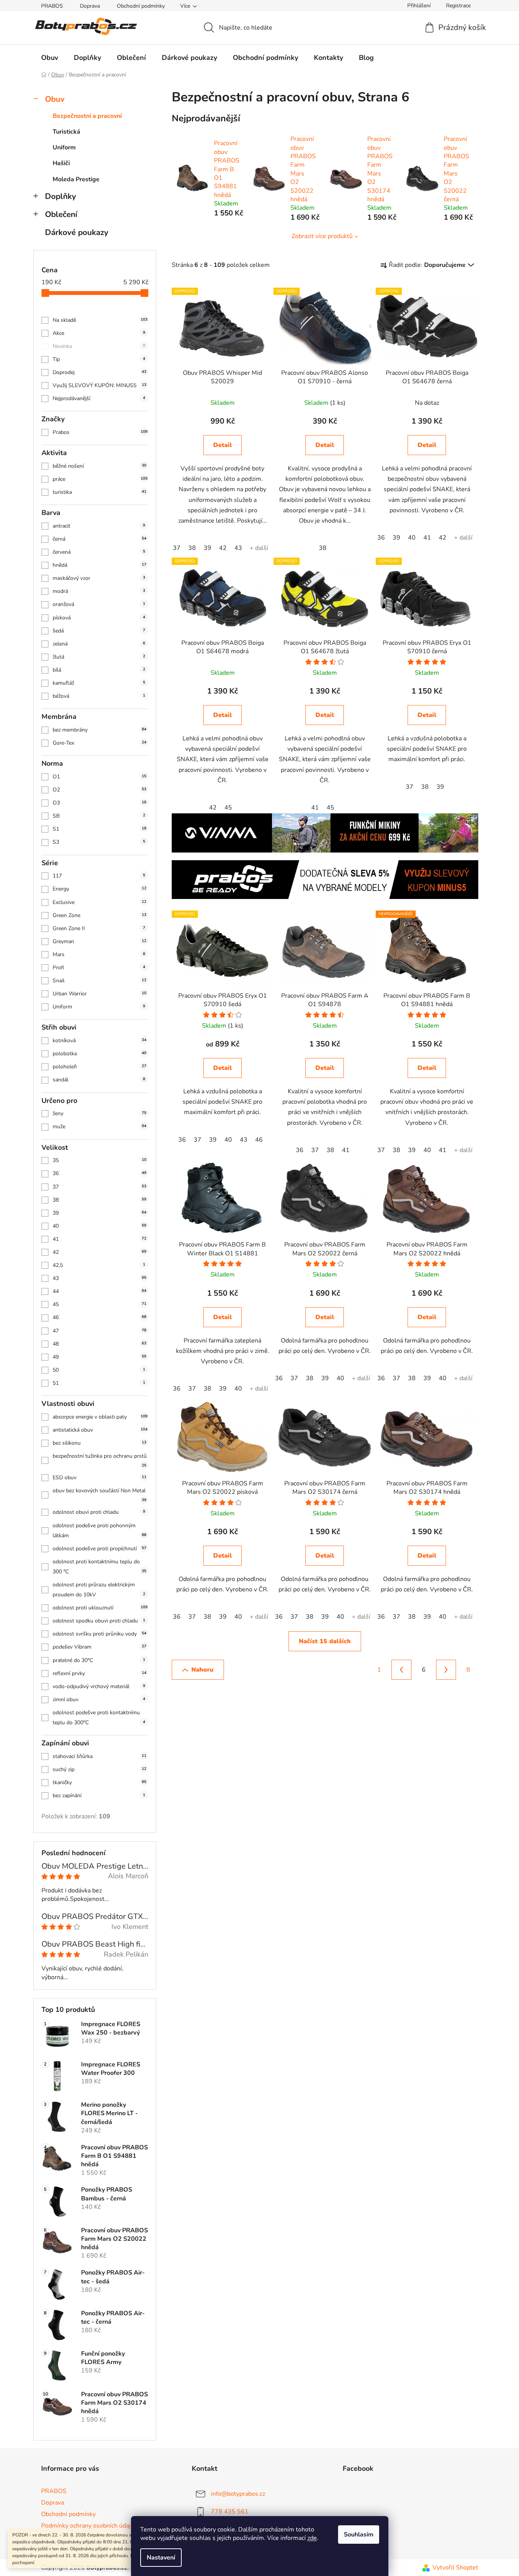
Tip (99, 359)
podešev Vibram (99, 1647)
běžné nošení (99, 466)
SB (99, 816)
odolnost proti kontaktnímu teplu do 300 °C (99, 1567)
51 (99, 1383)
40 (99, 1226)
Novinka (99, 346)
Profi (99, 968)
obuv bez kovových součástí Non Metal (99, 1495)
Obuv (55, 99)
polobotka (99, 1054)
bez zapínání (99, 1795)
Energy (99, 889)
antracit (99, 526)
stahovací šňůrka (99, 1756)
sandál (99, 1080)
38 (99, 1200)
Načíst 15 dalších (325, 1641)
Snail (99, 981)
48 (99, 1344)
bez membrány (99, 730)
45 (99, 1304)
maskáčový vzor (99, 578)
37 (99, 1187)
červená (99, 552)
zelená (99, 644)
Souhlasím (359, 2535)
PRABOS (52, 6)
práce (100, 479)
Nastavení (161, 2558)
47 (99, 1331)
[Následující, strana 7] (446, 1670)
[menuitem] (50, 58)
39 (99, 1213)
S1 (99, 829)
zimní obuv (99, 1699)
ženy (99, 1113)
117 (99, 876)
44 (99, 1291)
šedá (99, 631)
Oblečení (61, 214)
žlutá (99, 657)
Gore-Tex (99, 743)
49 (99, 1357)
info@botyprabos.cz (238, 2494)
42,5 (99, 1265)
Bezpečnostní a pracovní (87, 116)
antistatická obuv (100, 1430)
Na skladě (100, 320)
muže (99, 1127)
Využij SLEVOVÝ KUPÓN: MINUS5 (99, 385)
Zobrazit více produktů (322, 236)
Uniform (64, 147)
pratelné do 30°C (99, 1660)
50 (99, 1370)
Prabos (100, 432)
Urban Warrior (99, 994)
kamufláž (99, 683)
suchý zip (99, 1769)
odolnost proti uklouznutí (100, 1608)
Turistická (66, 132)
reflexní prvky (99, 1673)
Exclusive (99, 902)
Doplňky (61, 196)
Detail (223, 445)
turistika (99, 492)
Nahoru (202, 1670)
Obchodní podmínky (141, 6)
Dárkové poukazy (77, 232)
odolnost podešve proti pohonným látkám (99, 1531)
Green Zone (99, 915)
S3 (99, 842)
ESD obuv (99, 1478)
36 (99, 1173)
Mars (99, 954)
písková (99, 618)
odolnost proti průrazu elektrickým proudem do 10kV (99, 1590)
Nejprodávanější (99, 398)
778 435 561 (230, 2511)
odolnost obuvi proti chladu (99, 1512)
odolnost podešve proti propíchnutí (99, 1549)
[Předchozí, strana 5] (401, 1670)
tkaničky (99, 1782)
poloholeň (99, 1067)
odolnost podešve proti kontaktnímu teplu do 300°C (99, 1718)
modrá (99, 591)
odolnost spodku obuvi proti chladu (99, 1621)
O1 (99, 777)
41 (99, 1239)
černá (99, 539)
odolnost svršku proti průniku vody (99, 1634)
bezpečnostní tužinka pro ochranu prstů (100, 1460)
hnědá (99, 565)
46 (99, 1317)
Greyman (99, 941)
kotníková (99, 1040)
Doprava (90, 6)
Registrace (458, 6)
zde (312, 2538)
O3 (99, 803)
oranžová (99, 604)
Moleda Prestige (76, 179)
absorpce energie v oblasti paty (100, 1417)
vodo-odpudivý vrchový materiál (99, 1686)
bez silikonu (99, 1443)
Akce (99, 333)
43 (99, 1278)
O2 (99, 790)
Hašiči (61, 163)
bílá (99, 670)
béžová (99, 696)
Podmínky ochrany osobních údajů (88, 2526)
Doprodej (99, 372)
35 (99, 1160)
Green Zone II (99, 928)
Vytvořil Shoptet (455, 2568)
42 (99, 1252)
